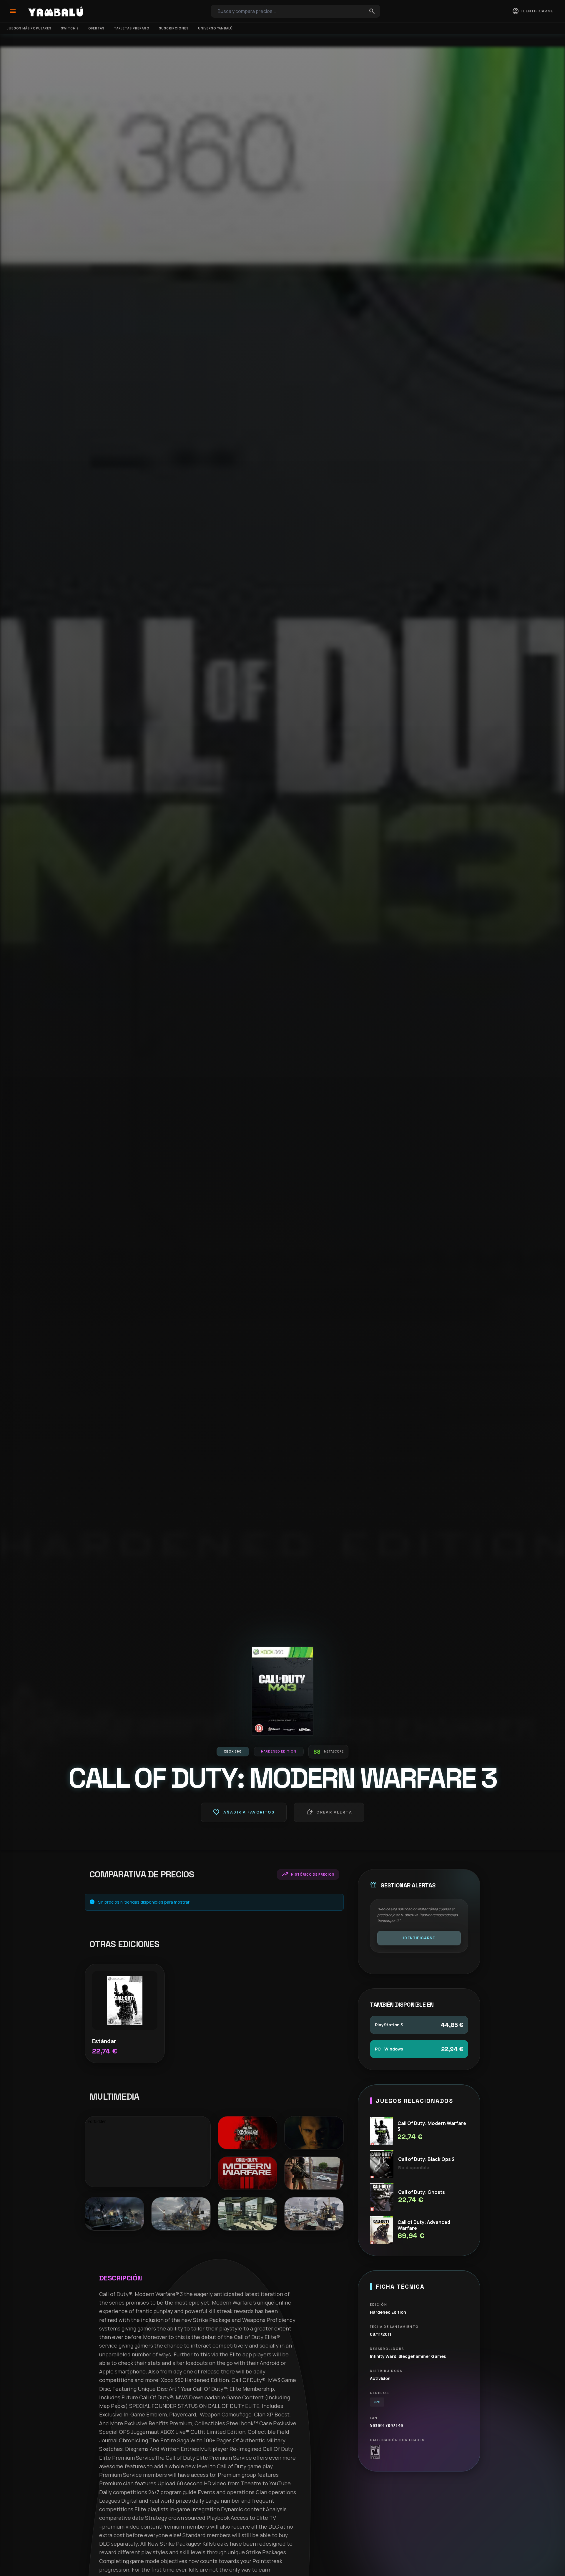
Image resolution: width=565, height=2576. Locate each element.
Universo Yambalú (215, 28)
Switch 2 (70, 28)
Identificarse (419, 1938)
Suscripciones (174, 28)
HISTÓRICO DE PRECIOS (308, 1874)
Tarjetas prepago (132, 28)
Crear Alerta (329, 1812)
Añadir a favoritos (244, 1812)
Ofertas (96, 28)
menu (13, 11)
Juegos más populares (29, 28)
